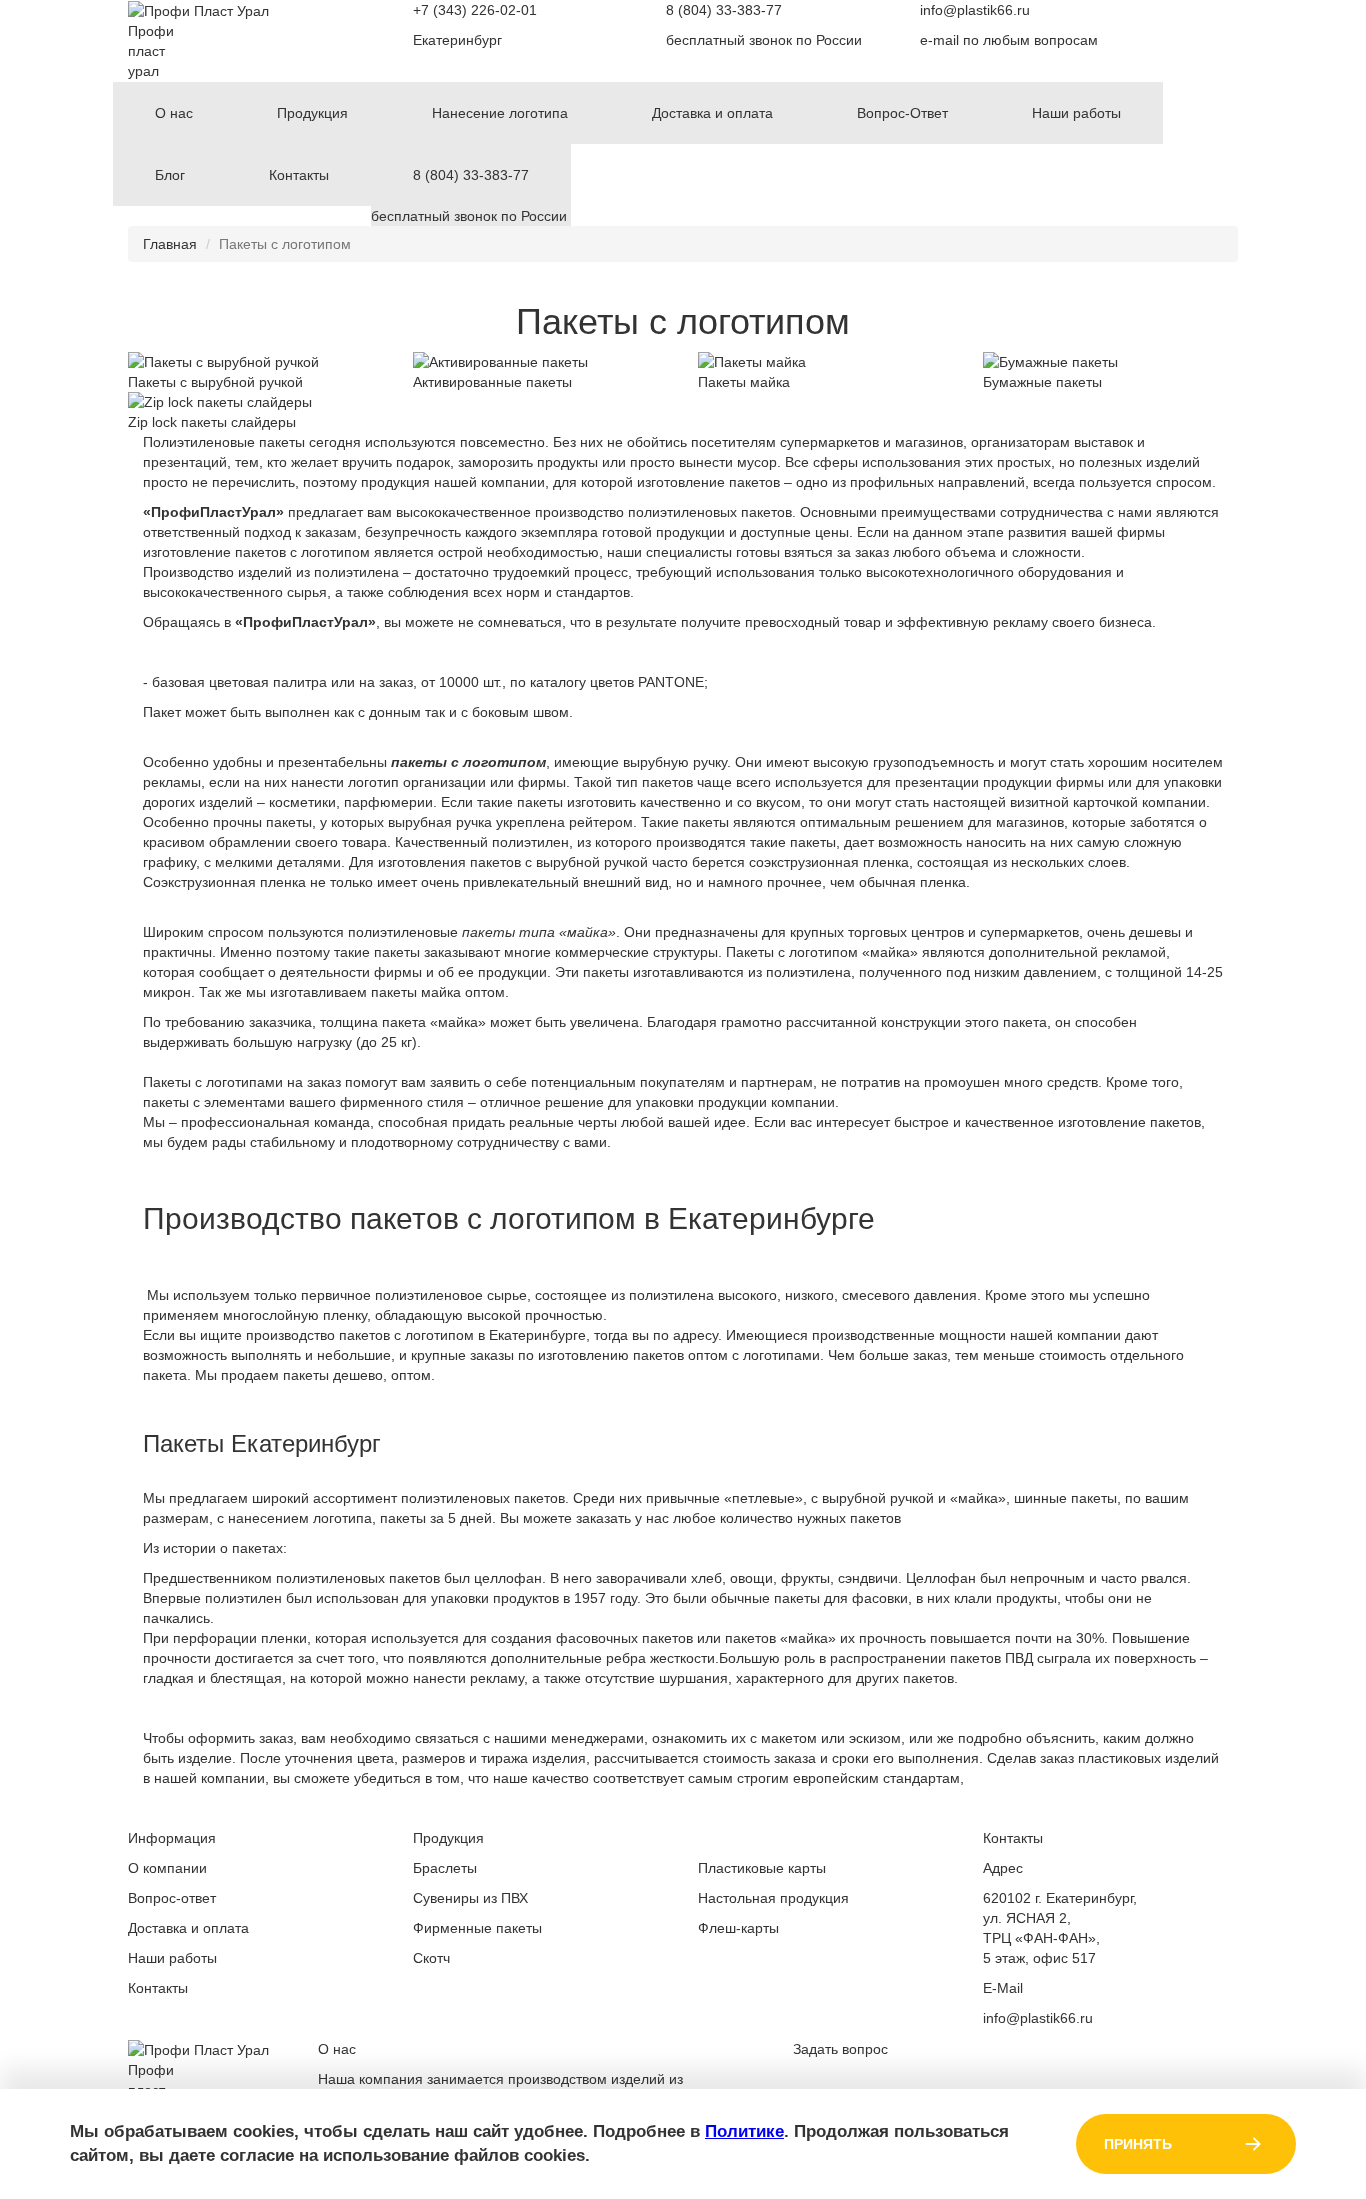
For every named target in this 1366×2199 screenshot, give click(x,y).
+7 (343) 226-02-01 (475, 10)
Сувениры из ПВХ (470, 1898)
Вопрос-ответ (172, 1898)
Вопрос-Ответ (902, 113)
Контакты (299, 175)
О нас (174, 113)
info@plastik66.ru (975, 10)
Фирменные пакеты (477, 1928)
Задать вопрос (840, 2049)
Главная (170, 244)
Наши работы (1076, 113)
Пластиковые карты (762, 1868)
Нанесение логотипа (500, 113)
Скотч (431, 1958)
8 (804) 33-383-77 (724, 10)
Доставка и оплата (712, 113)
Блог (170, 175)
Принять (1138, 2144)
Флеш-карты (738, 1928)
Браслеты (445, 1868)
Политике (744, 2131)
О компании (167, 1868)
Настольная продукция (773, 1898)
